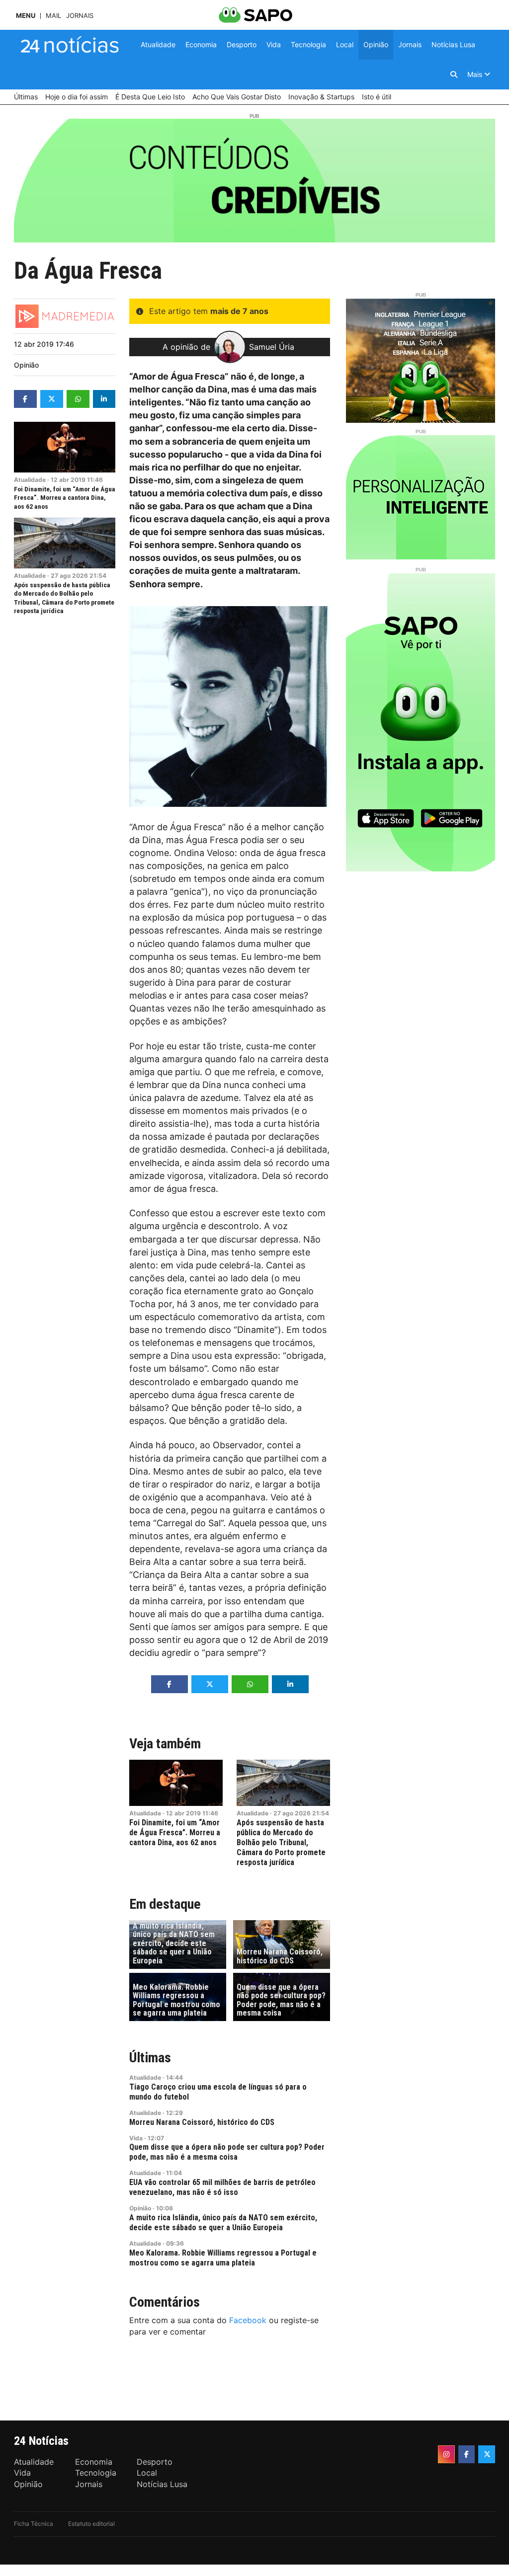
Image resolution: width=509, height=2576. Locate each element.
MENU (26, 16)
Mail (53, 16)
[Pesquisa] (454, 75)
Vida (136, 2138)
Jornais (80, 16)
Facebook (248, 2320)
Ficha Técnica (34, 2524)
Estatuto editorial (91, 2524)
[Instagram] (446, 2454)
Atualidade (30, 480)
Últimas (150, 2058)
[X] (487, 2454)
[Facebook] (467, 2454)
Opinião (26, 365)
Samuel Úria (272, 347)
